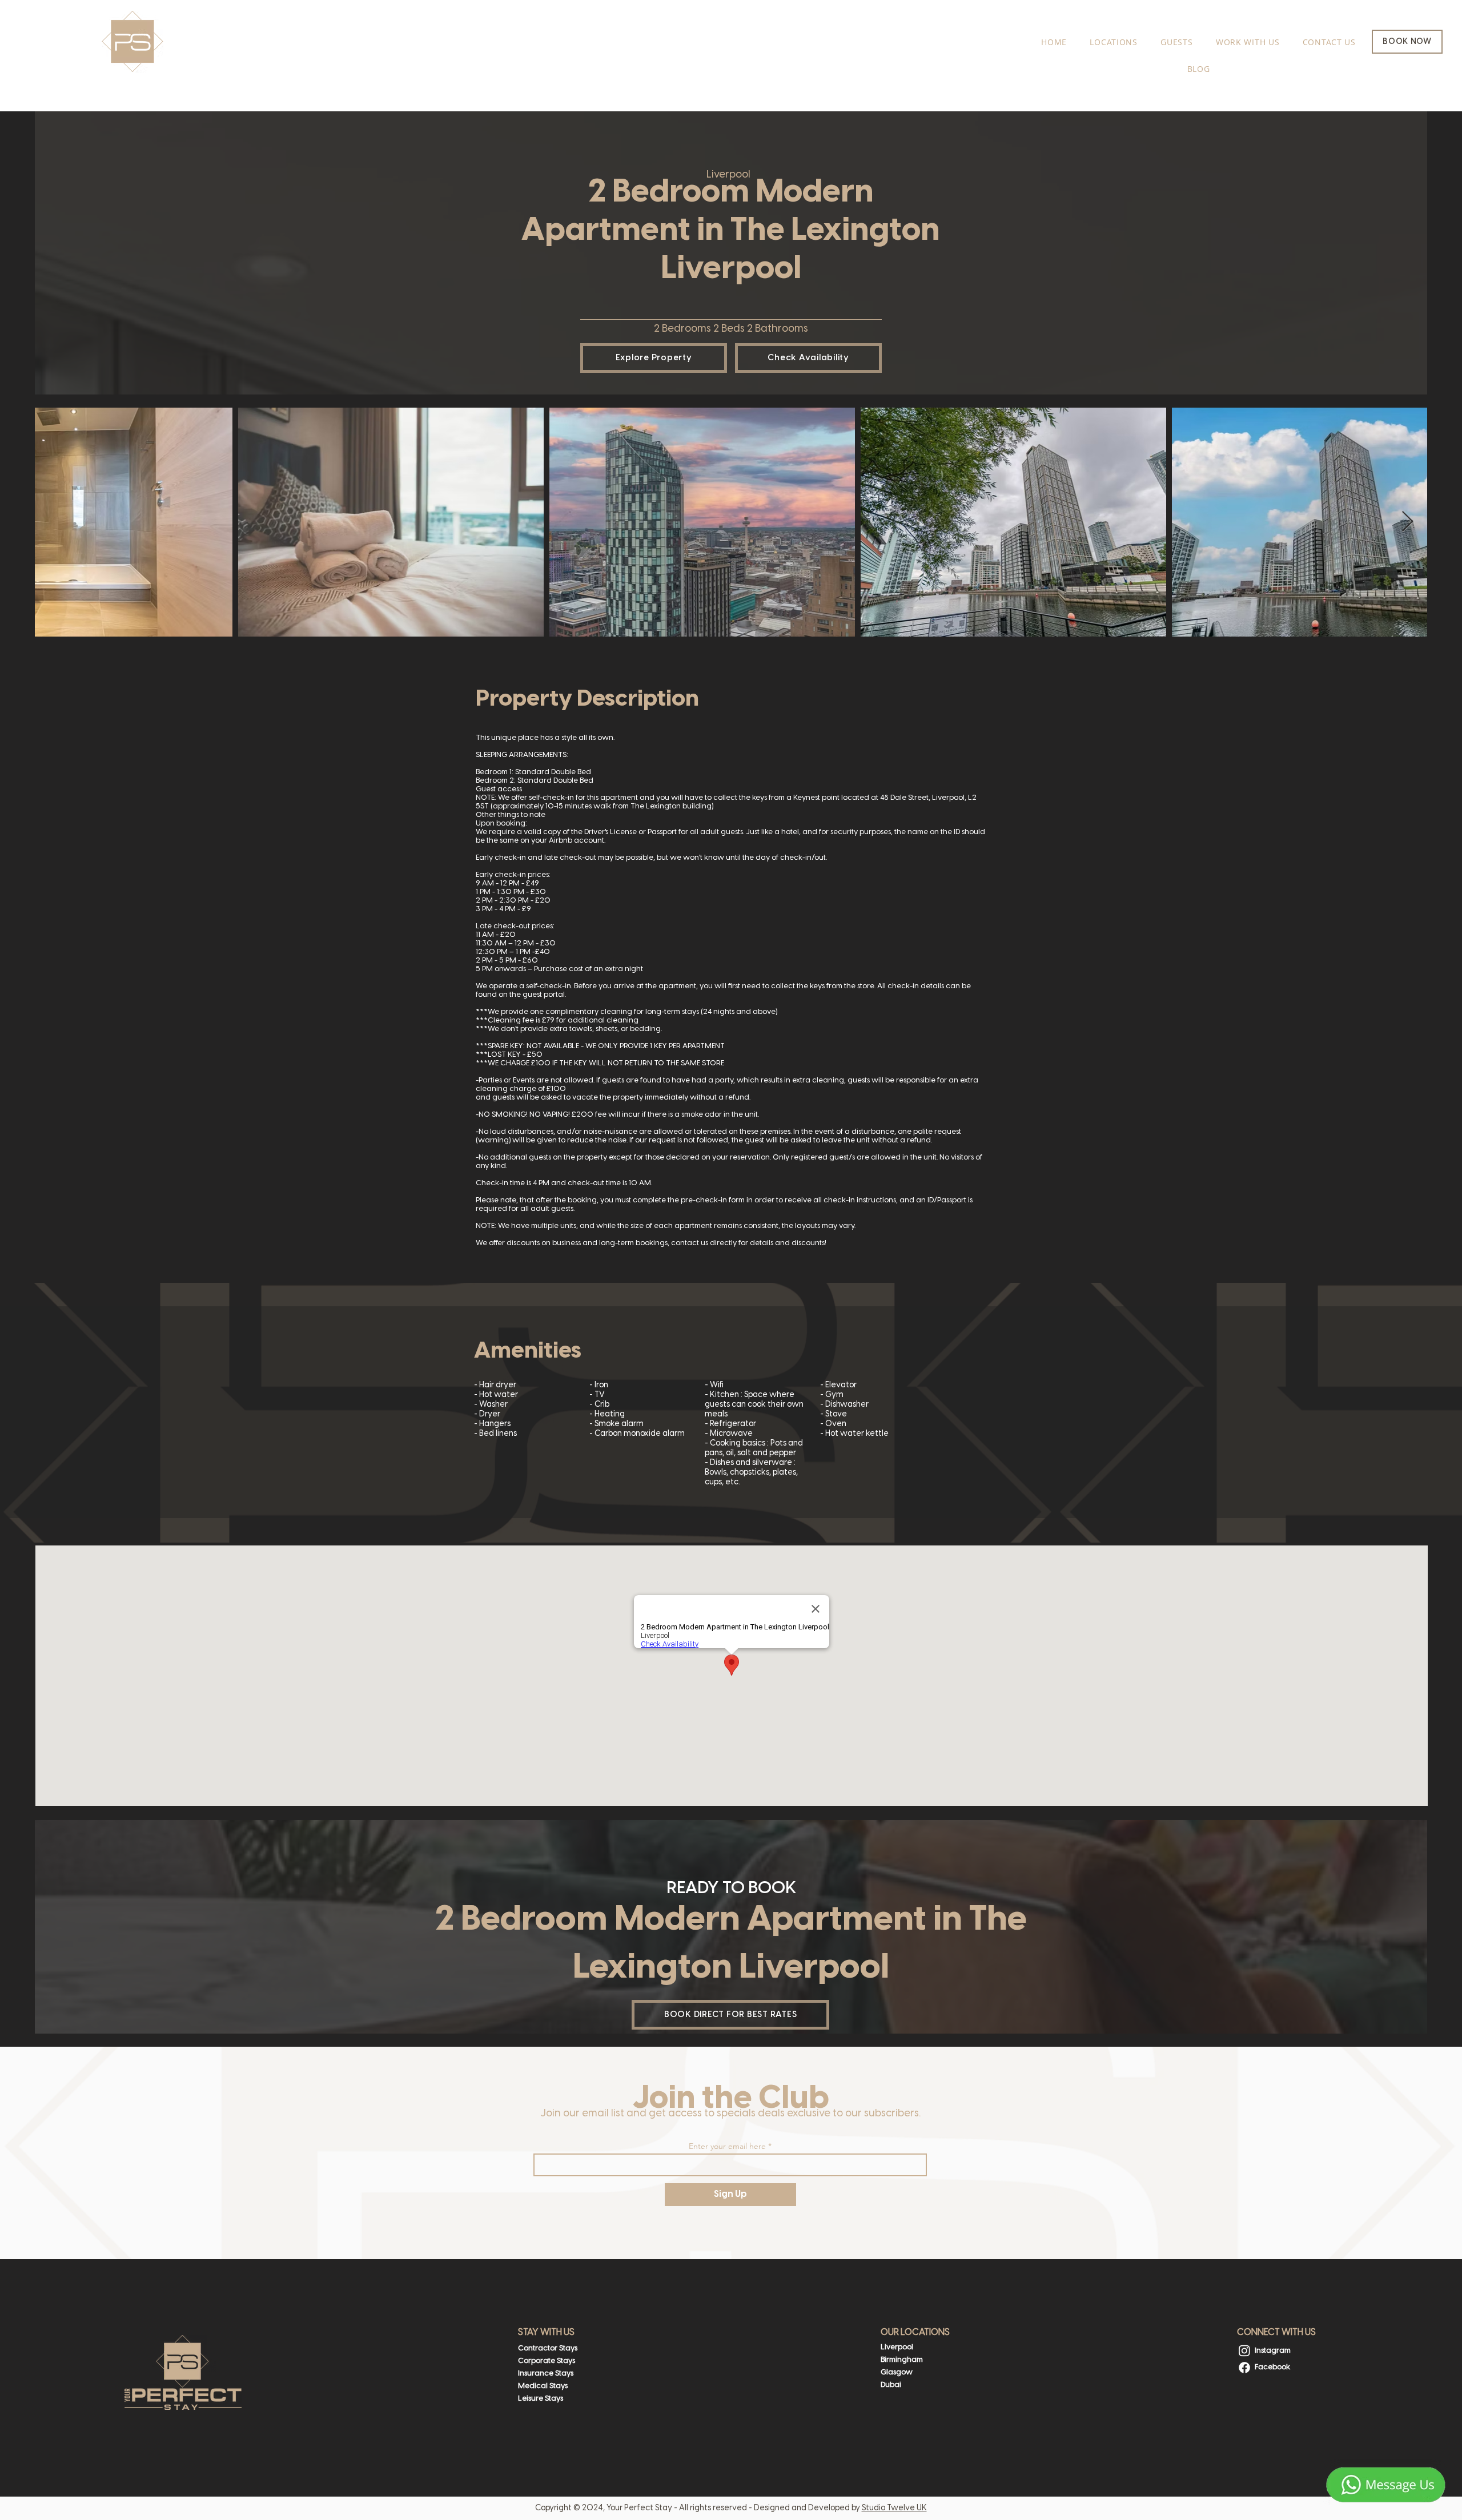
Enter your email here (727, 2146)
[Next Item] (1407, 522)
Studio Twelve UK (894, 2508)
